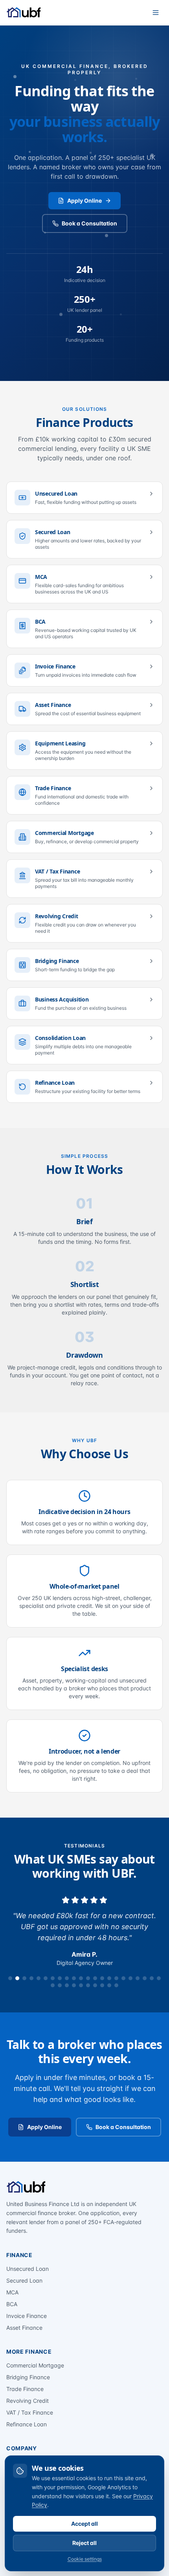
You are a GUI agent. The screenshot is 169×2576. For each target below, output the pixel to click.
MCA (12, 2292)
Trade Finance (25, 2389)
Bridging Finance (28, 2377)
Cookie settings (85, 2559)
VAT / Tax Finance (30, 2412)
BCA (12, 2304)
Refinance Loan (27, 2424)
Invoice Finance (27, 2316)
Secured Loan (24, 2280)
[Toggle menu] (156, 13)
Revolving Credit (28, 2401)
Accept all (84, 2524)
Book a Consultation (89, 223)
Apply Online (84, 200)
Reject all (84, 2543)
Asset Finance (24, 2328)
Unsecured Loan (28, 2269)
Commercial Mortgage (35, 2365)
